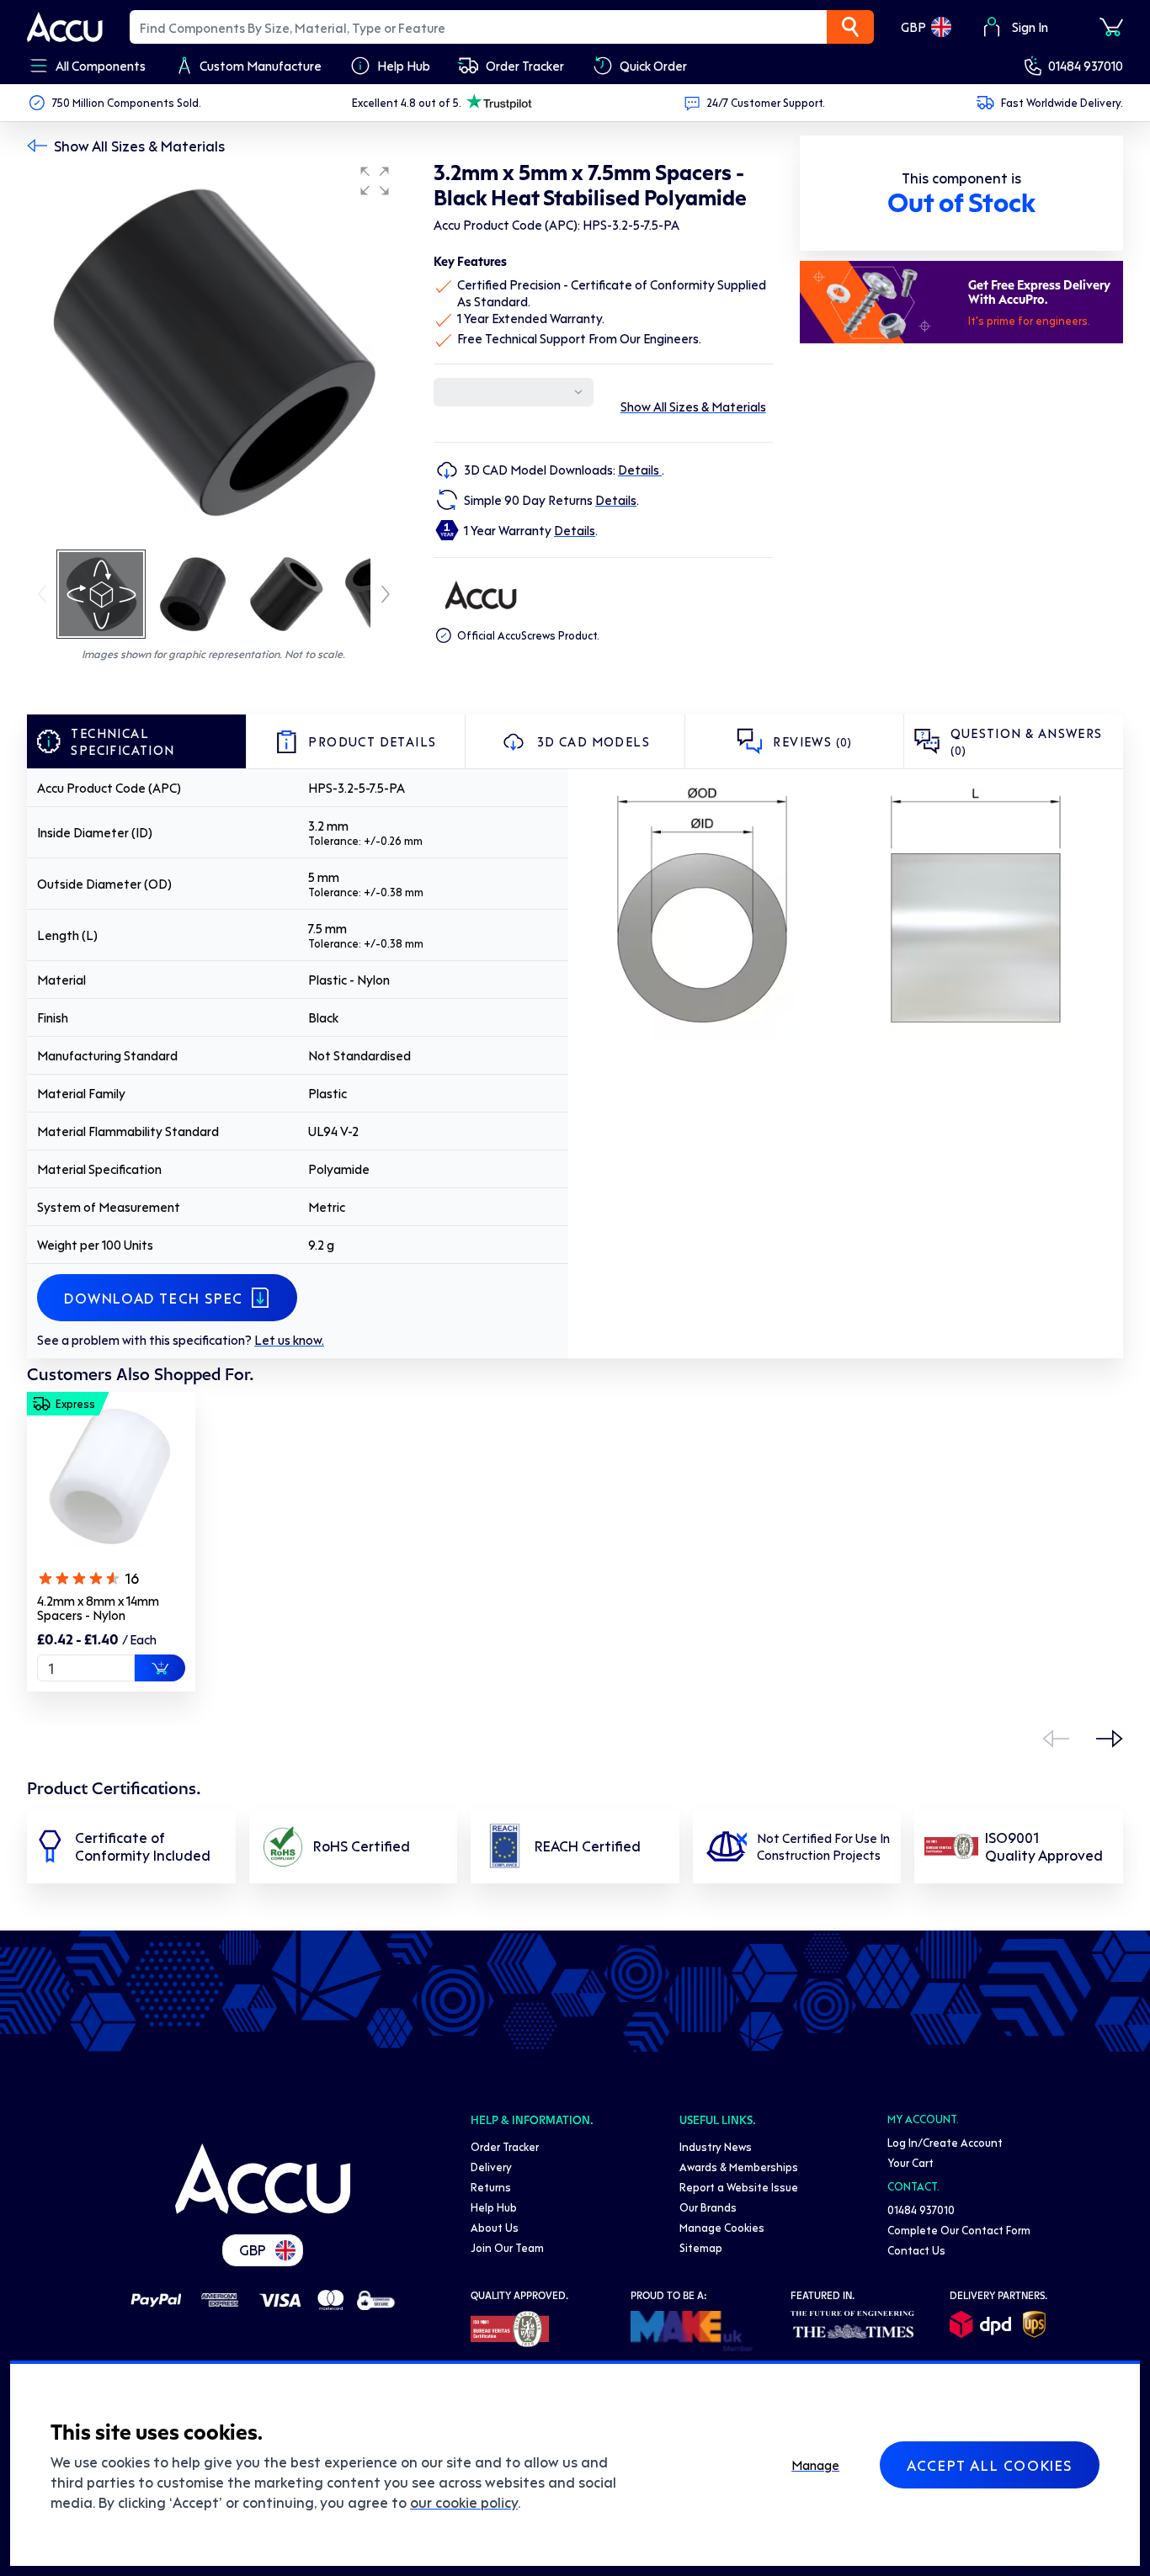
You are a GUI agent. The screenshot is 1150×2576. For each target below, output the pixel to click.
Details (640, 470)
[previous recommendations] (1056, 1739)
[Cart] (1111, 27)
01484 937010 (1086, 66)
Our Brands (708, 2207)
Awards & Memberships (739, 2167)
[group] (213, 352)
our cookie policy (464, 2502)
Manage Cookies (722, 2227)
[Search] (850, 27)
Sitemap (701, 2247)
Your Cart (910, 2162)
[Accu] (65, 27)
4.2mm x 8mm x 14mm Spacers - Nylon (98, 1608)
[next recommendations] (1110, 1739)
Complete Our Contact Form (959, 2230)
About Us (495, 2227)
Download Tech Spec (154, 1298)
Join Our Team (507, 2247)
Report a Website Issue (739, 2187)
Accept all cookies (990, 2465)
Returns (491, 2187)
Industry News (716, 2146)
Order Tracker (505, 2146)
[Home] (263, 2179)
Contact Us (916, 2250)
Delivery (491, 2167)
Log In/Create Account (945, 2142)
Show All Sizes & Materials (139, 146)
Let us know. (289, 1340)
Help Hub (494, 2207)
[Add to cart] (160, 1668)
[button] (375, 181)
